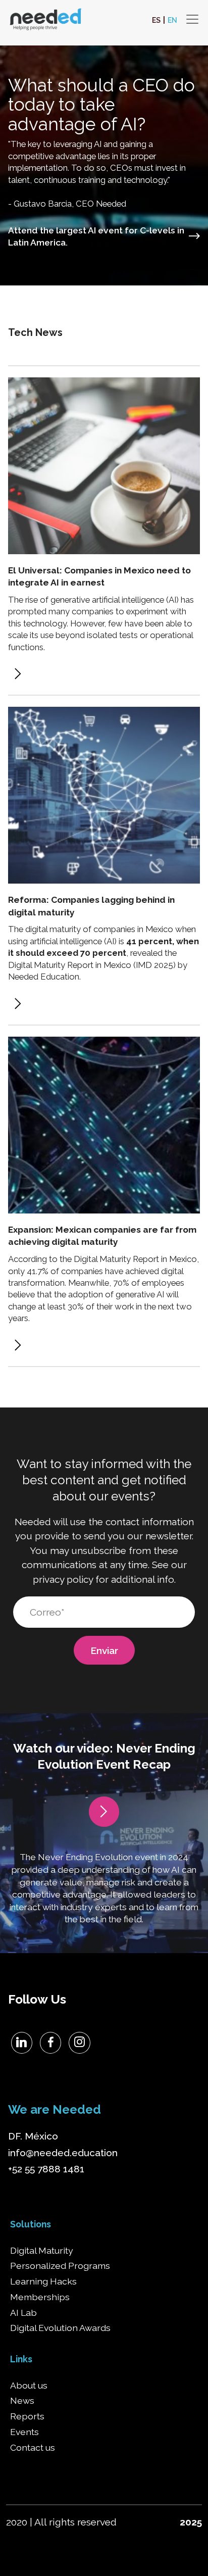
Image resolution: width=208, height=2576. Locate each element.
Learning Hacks (43, 2281)
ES (156, 20)
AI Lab (23, 2313)
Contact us (33, 2448)
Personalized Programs (60, 2266)
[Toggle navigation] (192, 19)
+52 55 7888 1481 (46, 2169)
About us (29, 2386)
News (22, 2401)
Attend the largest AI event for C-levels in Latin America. (96, 237)
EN (172, 20)
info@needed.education (63, 2153)
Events (24, 2432)
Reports (27, 2416)
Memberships (40, 2297)
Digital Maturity (42, 2251)
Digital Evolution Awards (60, 2328)
